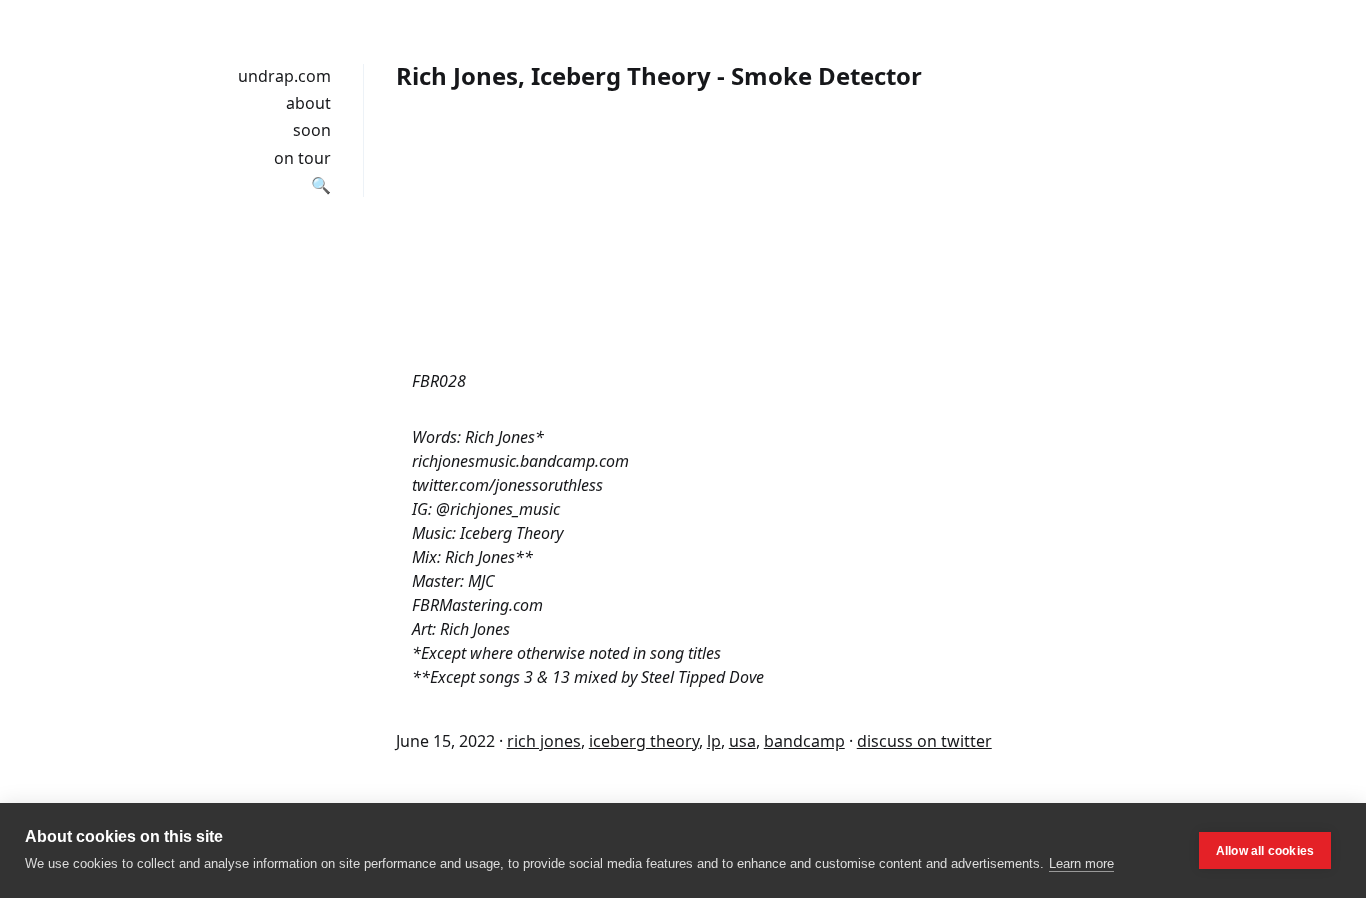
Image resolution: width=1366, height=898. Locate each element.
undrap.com (284, 76)
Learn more (1081, 863)
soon (312, 130)
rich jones (544, 741)
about (308, 103)
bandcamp (804, 741)
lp (714, 741)
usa (742, 741)
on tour (302, 158)
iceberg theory (644, 741)
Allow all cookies (1265, 851)
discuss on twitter (924, 741)
